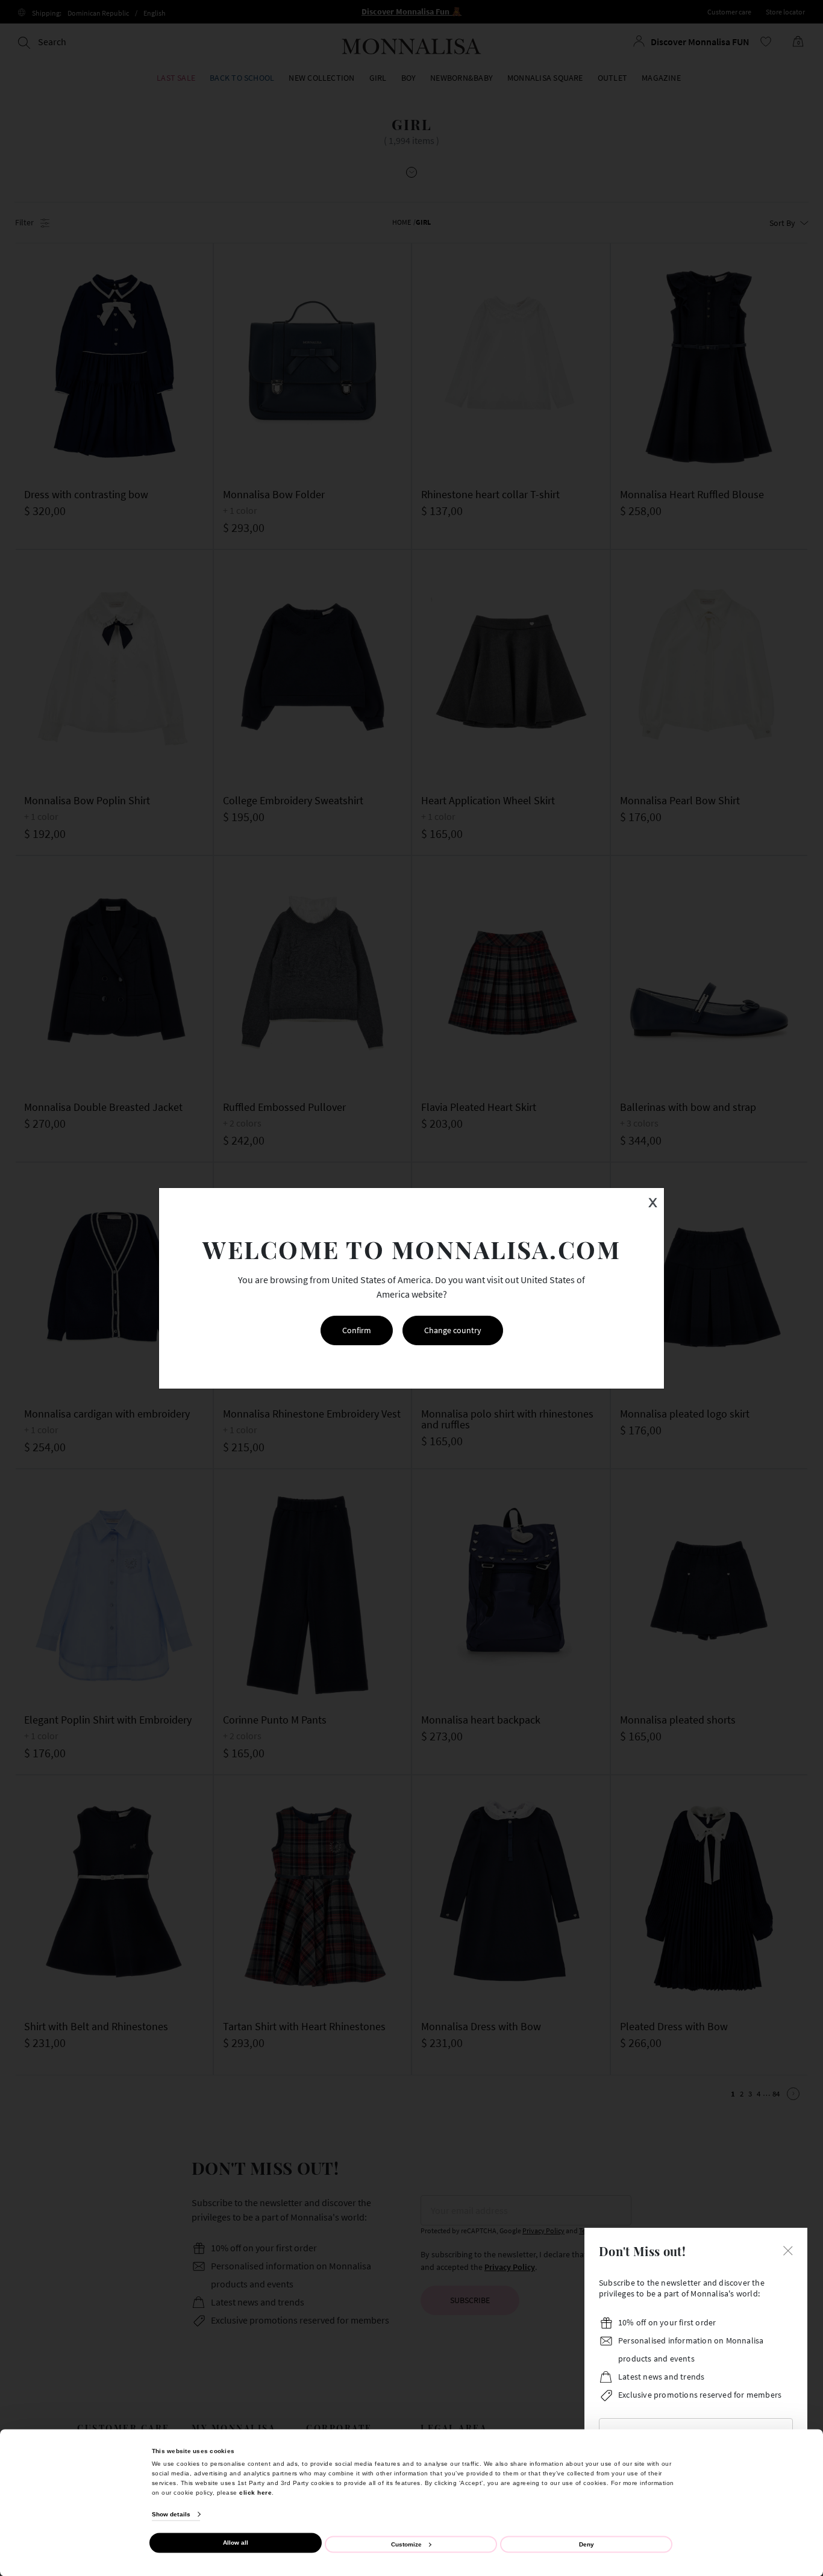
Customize (406, 2544)
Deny (587, 2544)
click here (255, 2492)
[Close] (788, 2249)
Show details (171, 2514)
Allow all (236, 2543)
